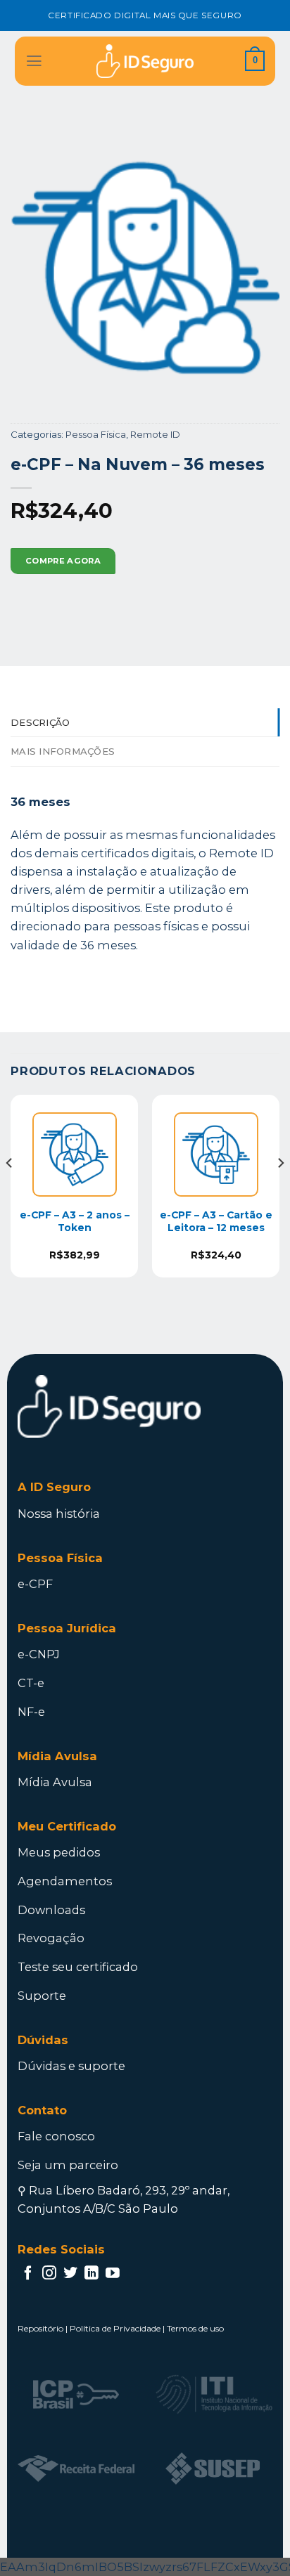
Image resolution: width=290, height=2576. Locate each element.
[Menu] (34, 61)
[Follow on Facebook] (28, 2274)
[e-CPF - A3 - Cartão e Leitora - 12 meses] (216, 1154)
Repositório (40, 2328)
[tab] (145, 723)
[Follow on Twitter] (70, 2274)
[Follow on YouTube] (113, 2274)
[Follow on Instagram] (49, 2274)
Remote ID (155, 434)
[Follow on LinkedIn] (92, 2274)
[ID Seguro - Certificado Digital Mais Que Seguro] (145, 61)
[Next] (280, 1192)
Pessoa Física (96, 434)
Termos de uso (195, 2328)
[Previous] (10, 1192)
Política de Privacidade (115, 2328)
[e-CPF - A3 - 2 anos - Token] (74, 1154)
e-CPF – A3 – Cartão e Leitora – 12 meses (216, 1221)
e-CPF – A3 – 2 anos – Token (75, 1221)
